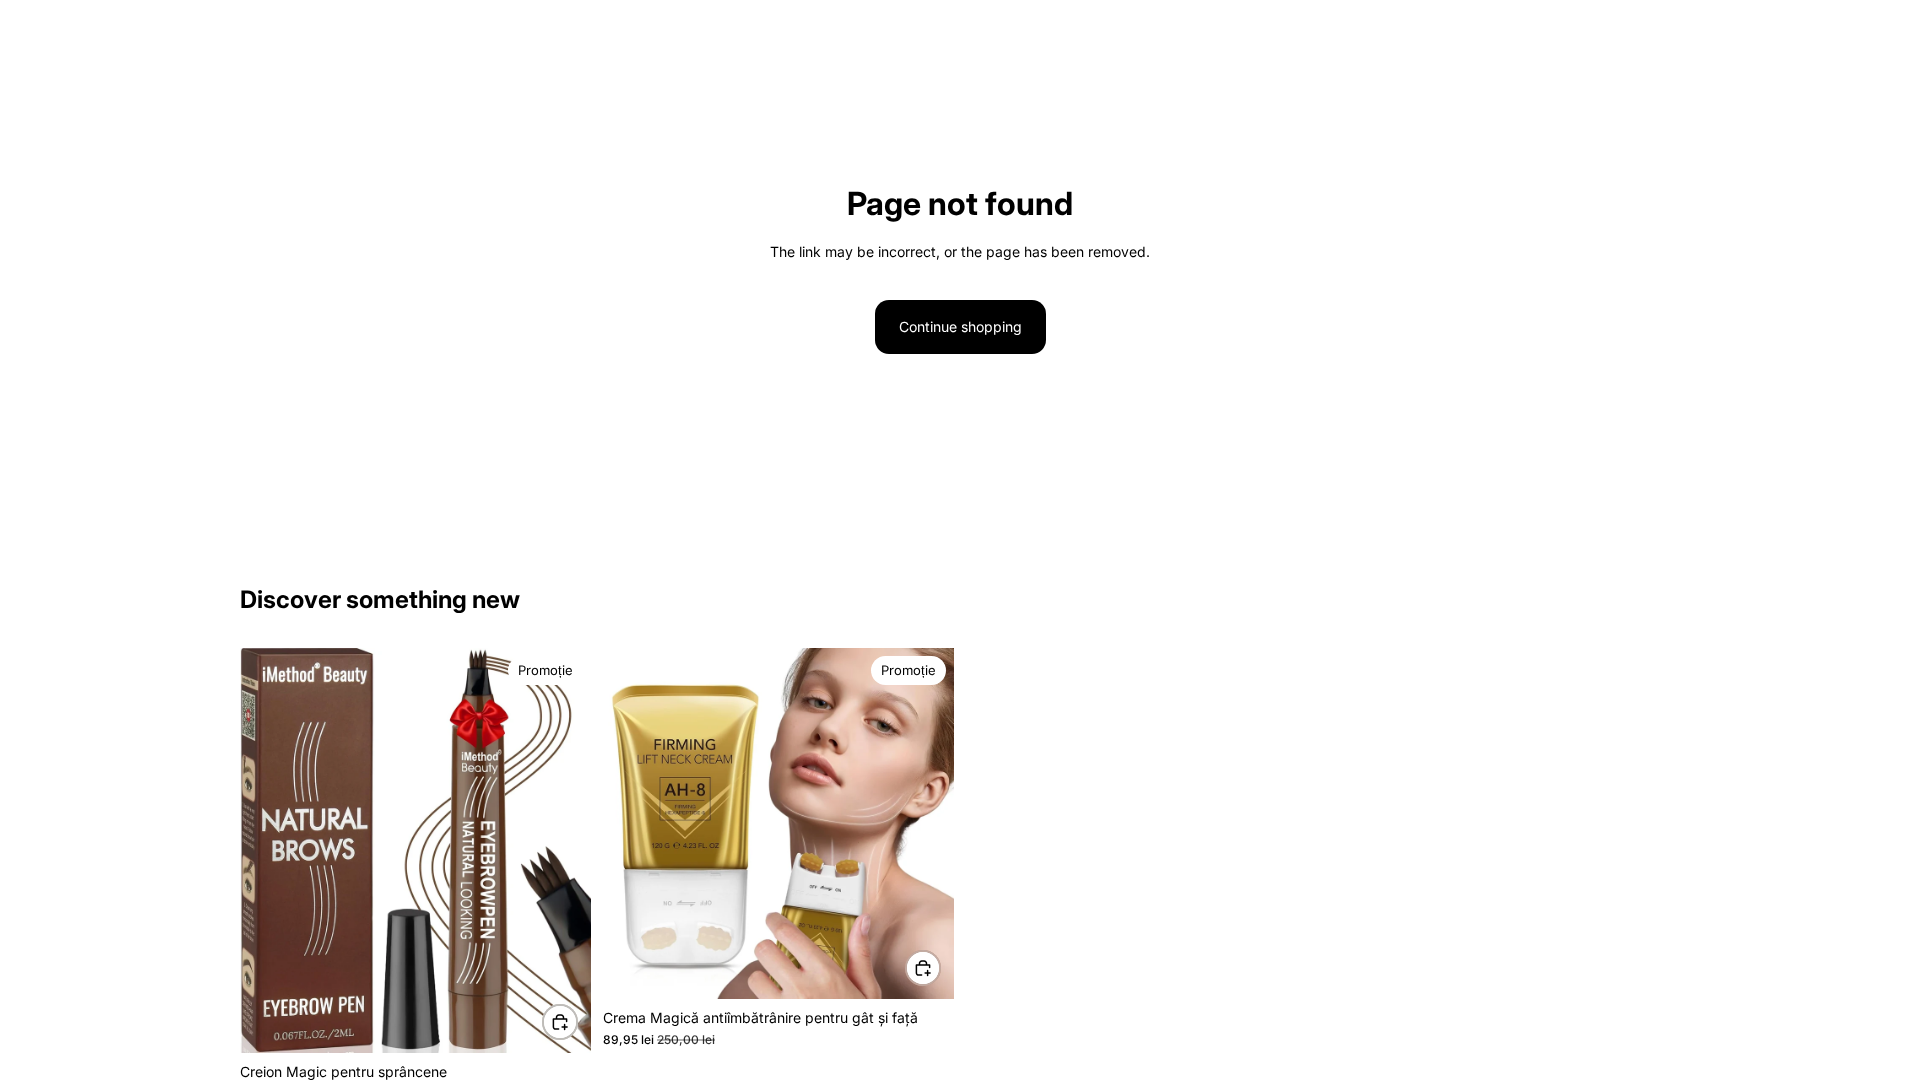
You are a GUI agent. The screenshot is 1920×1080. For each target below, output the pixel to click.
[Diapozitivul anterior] (270, 851)
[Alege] (560, 1022)
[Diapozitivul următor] (561, 851)
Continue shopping (960, 326)
